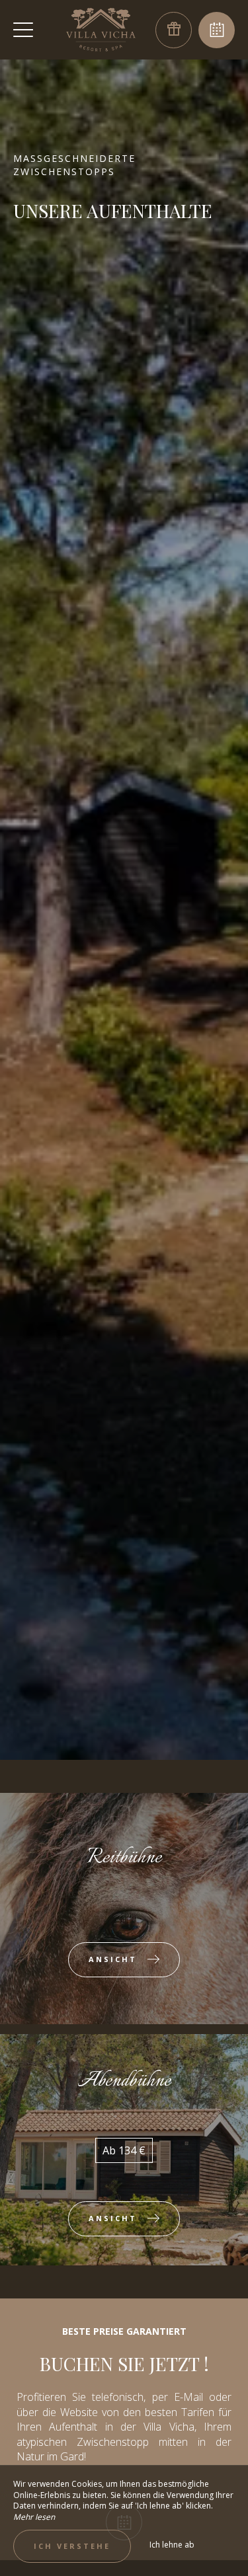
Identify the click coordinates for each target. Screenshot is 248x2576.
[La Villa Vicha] (101, 30)
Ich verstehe (72, 2546)
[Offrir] (174, 30)
